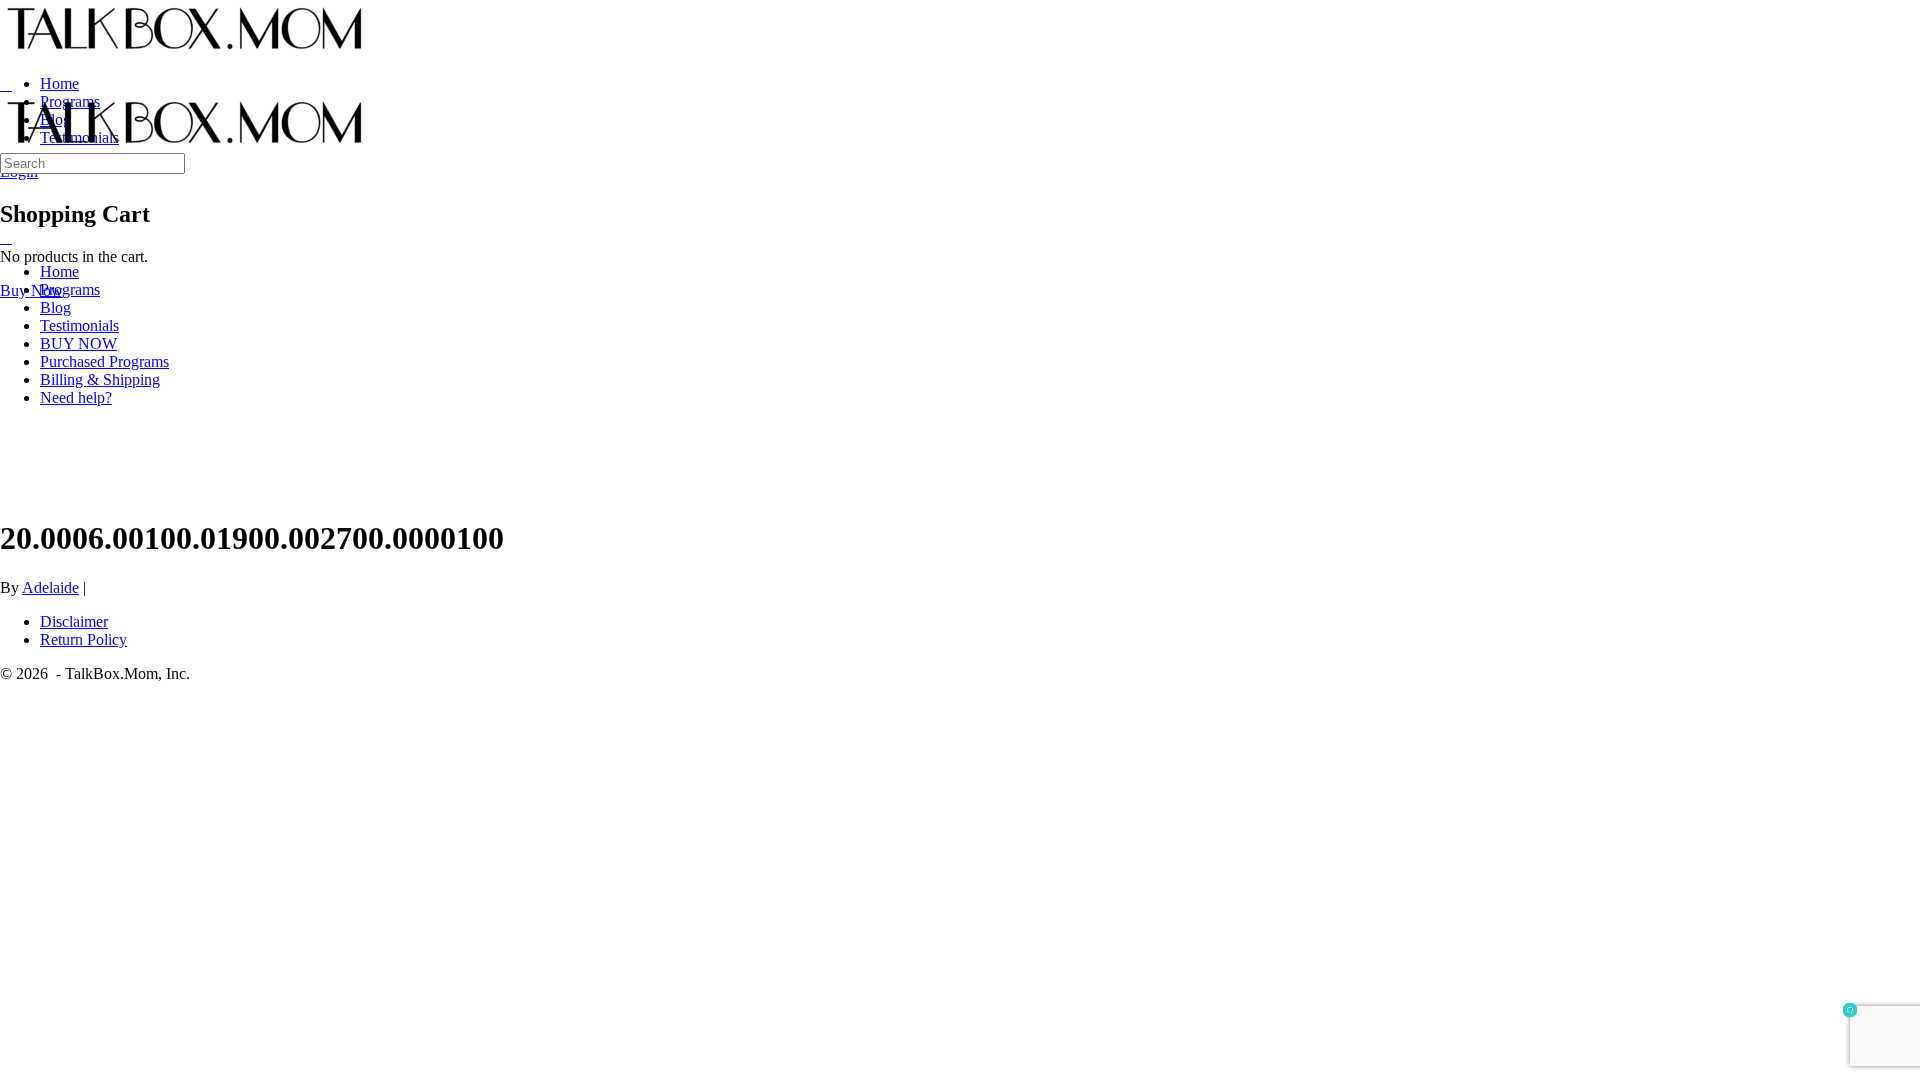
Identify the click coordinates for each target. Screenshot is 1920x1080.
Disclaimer (74, 621)
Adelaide (50, 587)
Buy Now (31, 290)
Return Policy (83, 639)
